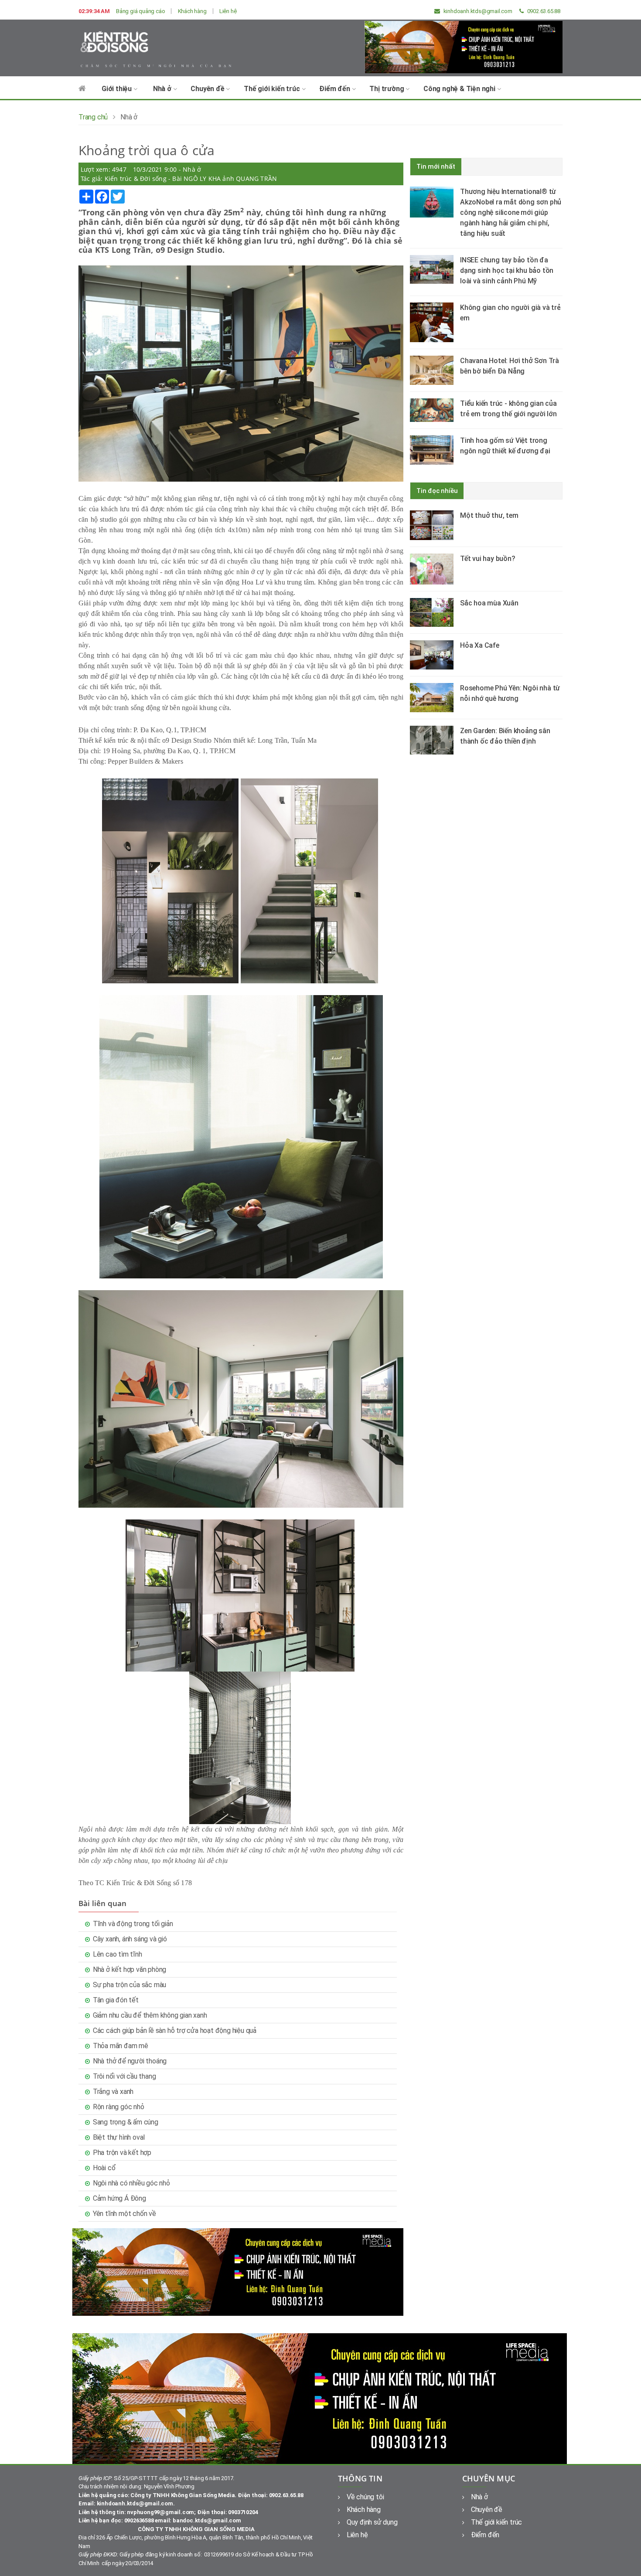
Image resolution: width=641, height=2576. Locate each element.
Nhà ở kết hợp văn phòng (130, 1969)
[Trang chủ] (82, 93)
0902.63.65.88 (543, 11)
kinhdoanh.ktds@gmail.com (477, 11)
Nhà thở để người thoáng (130, 2061)
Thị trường (387, 89)
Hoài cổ (104, 2168)
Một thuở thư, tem (489, 515)
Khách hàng (192, 11)
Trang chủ (93, 117)
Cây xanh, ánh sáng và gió (130, 1939)
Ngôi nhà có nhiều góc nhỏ (131, 2183)
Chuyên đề (208, 89)
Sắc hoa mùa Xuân (489, 603)
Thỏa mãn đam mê (121, 2046)
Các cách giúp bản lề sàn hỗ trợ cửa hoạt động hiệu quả (175, 2031)
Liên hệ (228, 11)
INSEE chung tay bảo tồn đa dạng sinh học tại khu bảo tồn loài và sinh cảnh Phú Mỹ (507, 270)
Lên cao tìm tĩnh (118, 1954)
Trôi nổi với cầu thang (124, 2076)
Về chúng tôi (365, 2497)
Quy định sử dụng (372, 2522)
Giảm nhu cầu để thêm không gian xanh (150, 2015)
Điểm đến (335, 89)
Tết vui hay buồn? (488, 559)
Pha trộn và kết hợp (122, 2153)
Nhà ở (163, 89)
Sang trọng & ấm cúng (126, 2122)
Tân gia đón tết (116, 2000)
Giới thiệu (118, 89)
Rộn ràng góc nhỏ (119, 2107)
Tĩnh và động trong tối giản (133, 1924)
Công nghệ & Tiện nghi (460, 89)
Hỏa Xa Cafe (480, 645)
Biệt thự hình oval (119, 2137)
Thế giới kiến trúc (273, 89)
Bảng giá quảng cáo (140, 11)
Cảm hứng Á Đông (119, 2198)
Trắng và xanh (113, 2092)
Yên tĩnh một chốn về (124, 2214)
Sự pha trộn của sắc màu (130, 1985)
